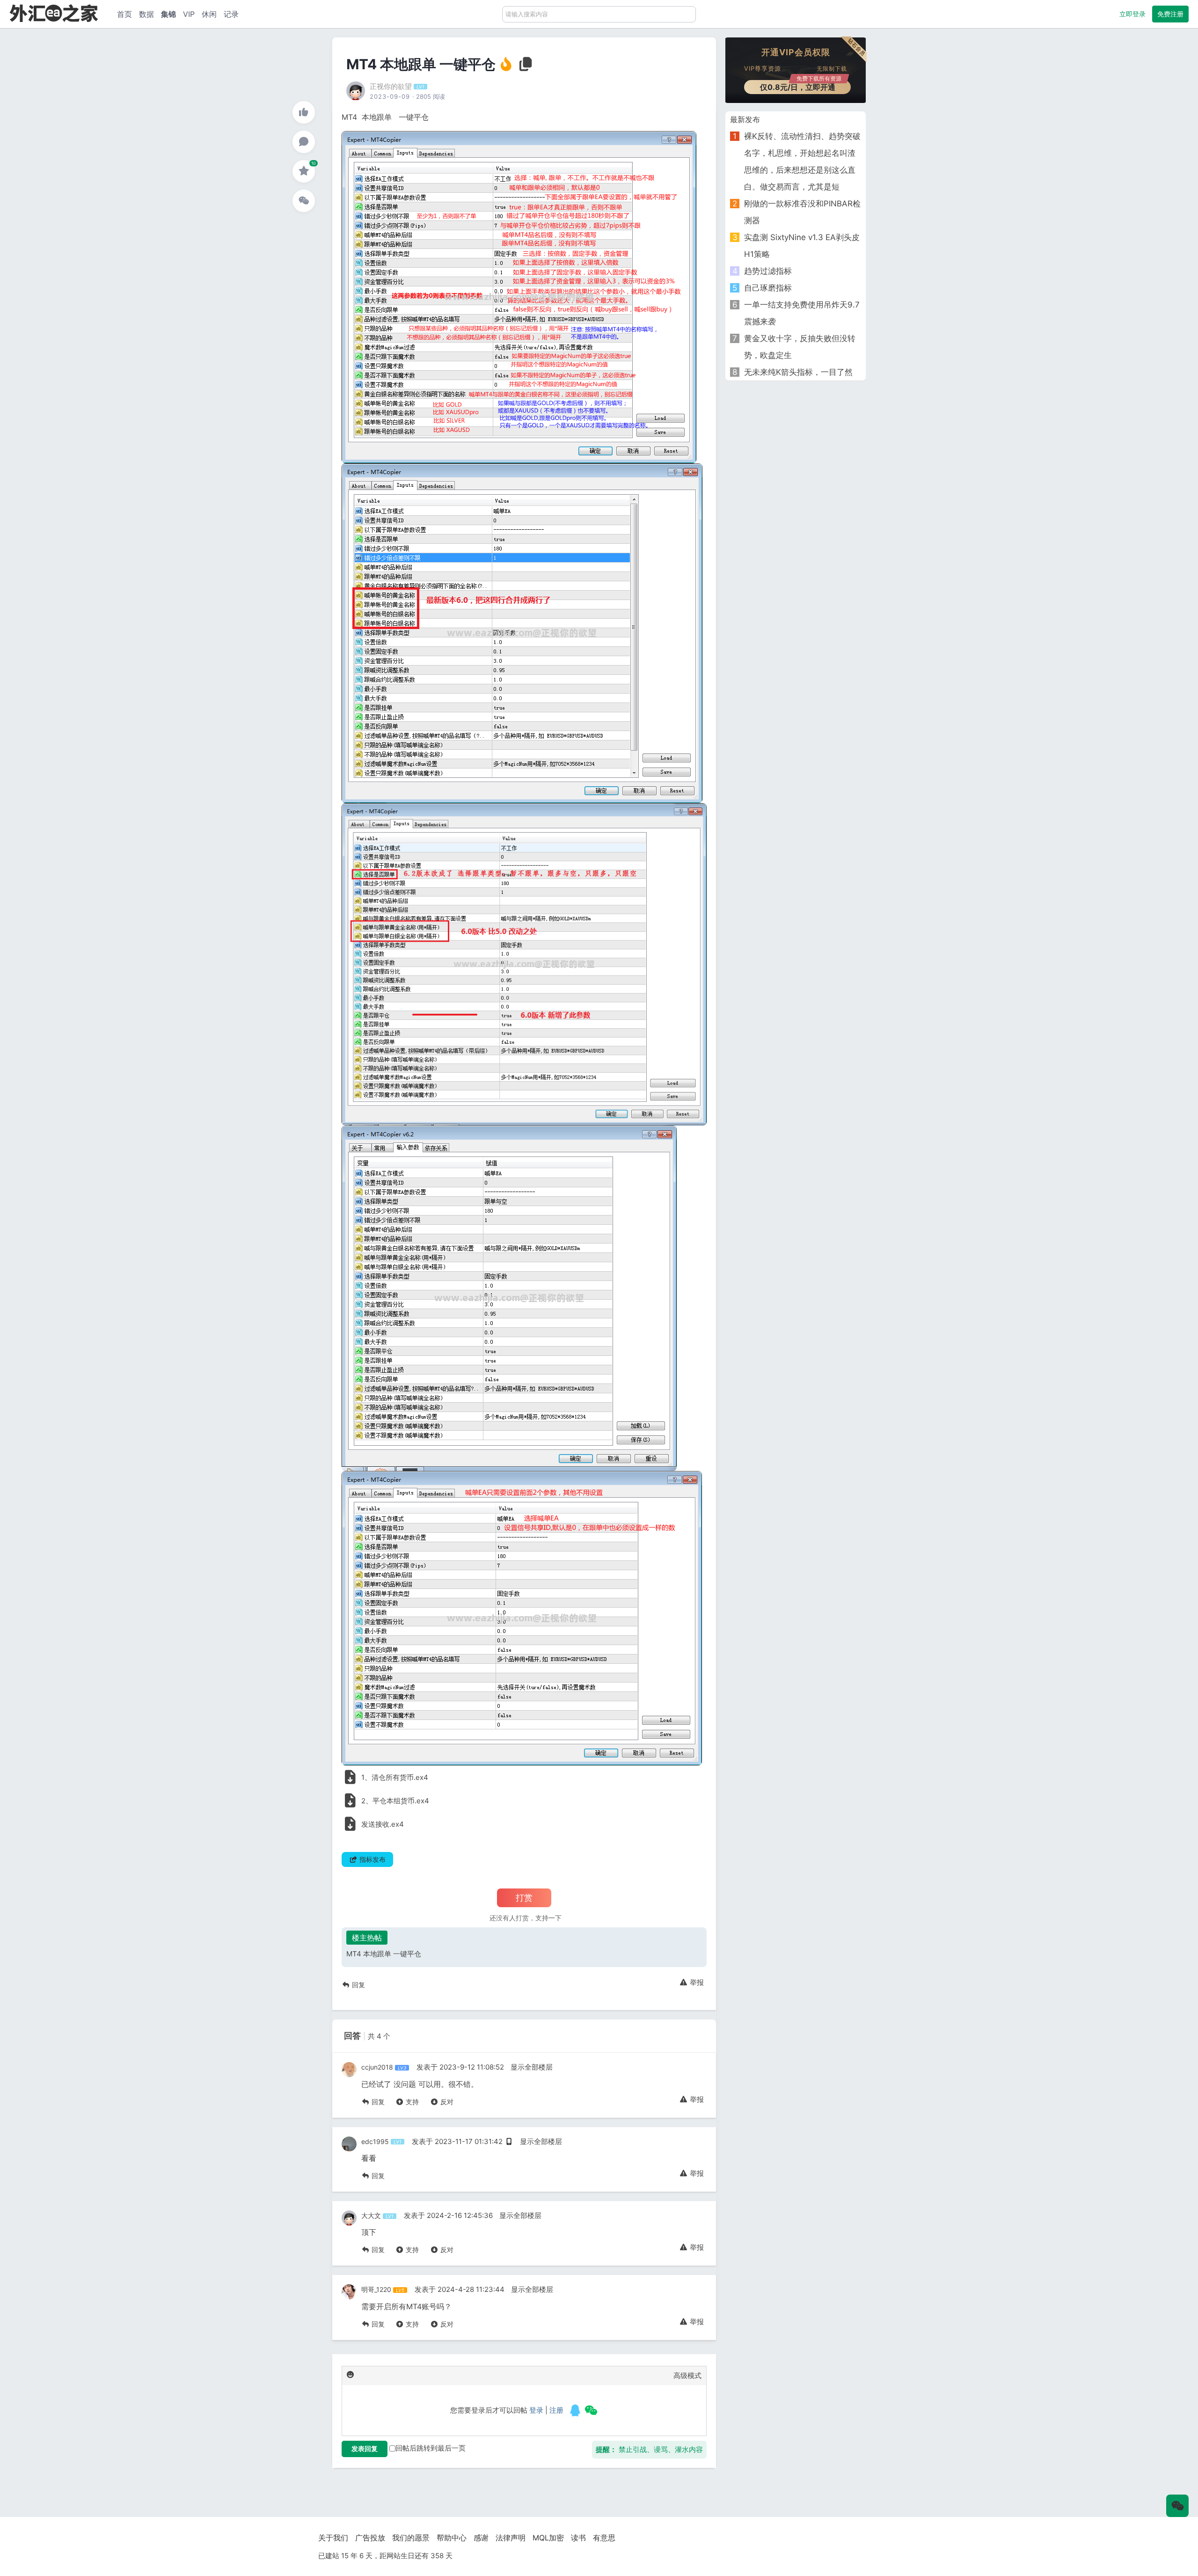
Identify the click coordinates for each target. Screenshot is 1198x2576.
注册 (556, 2410)
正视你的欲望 (391, 86)
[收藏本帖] (304, 171)
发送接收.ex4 (383, 1824)
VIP (189, 14)
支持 (411, 2102)
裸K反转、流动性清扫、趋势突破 (802, 136)
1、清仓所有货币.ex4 (395, 1777)
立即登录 (1132, 14)
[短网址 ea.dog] (54, 13)
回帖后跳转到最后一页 (431, 2448)
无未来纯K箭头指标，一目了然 (798, 372)
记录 (231, 14)
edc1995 (375, 2141)
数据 (146, 14)
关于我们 (333, 2538)
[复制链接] (526, 67)
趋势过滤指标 (768, 271)
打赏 (524, 1898)
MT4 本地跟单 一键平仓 (384, 1954)
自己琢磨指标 (768, 288)
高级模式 (687, 2375)
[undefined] (575, 2410)
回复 (358, 1985)
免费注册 (1170, 14)
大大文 (371, 2215)
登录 (536, 2410)
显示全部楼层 (532, 2067)
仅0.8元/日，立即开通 (801, 86)
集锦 (168, 14)
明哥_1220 (376, 2289)
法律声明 (511, 2538)
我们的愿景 (411, 2538)
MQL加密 (548, 2538)
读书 (578, 2538)
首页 (124, 14)
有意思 (604, 2538)
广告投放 (370, 2538)
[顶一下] (304, 112)
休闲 (209, 14)
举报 (696, 1982)
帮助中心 (452, 2538)
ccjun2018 (377, 2067)
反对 (446, 2102)
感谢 (481, 2538)
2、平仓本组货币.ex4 (395, 1801)
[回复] (304, 142)
